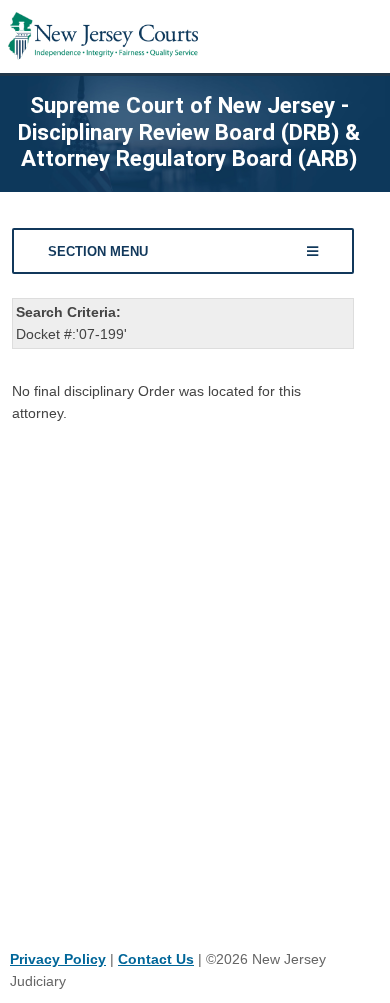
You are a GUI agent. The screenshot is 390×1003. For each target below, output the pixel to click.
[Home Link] (103, 36)
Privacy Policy (58, 959)
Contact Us (156, 959)
